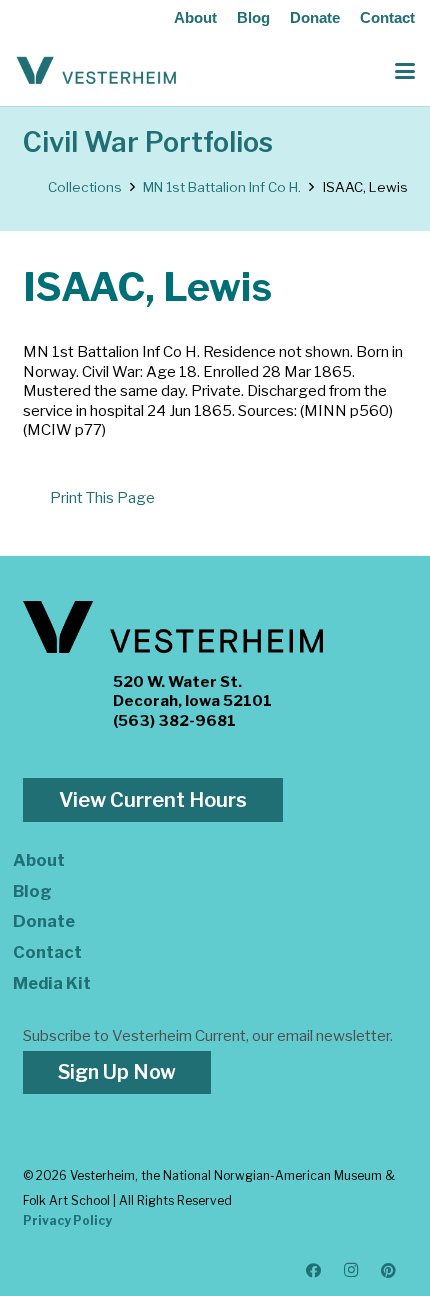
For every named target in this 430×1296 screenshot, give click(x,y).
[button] (405, 71)
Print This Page (102, 498)
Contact (387, 17)
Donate (315, 17)
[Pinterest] (389, 1271)
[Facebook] (314, 1271)
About (195, 17)
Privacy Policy (67, 1220)
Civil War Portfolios (148, 142)
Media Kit (52, 983)
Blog (253, 17)
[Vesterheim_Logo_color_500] (96, 71)
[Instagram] (352, 1271)
